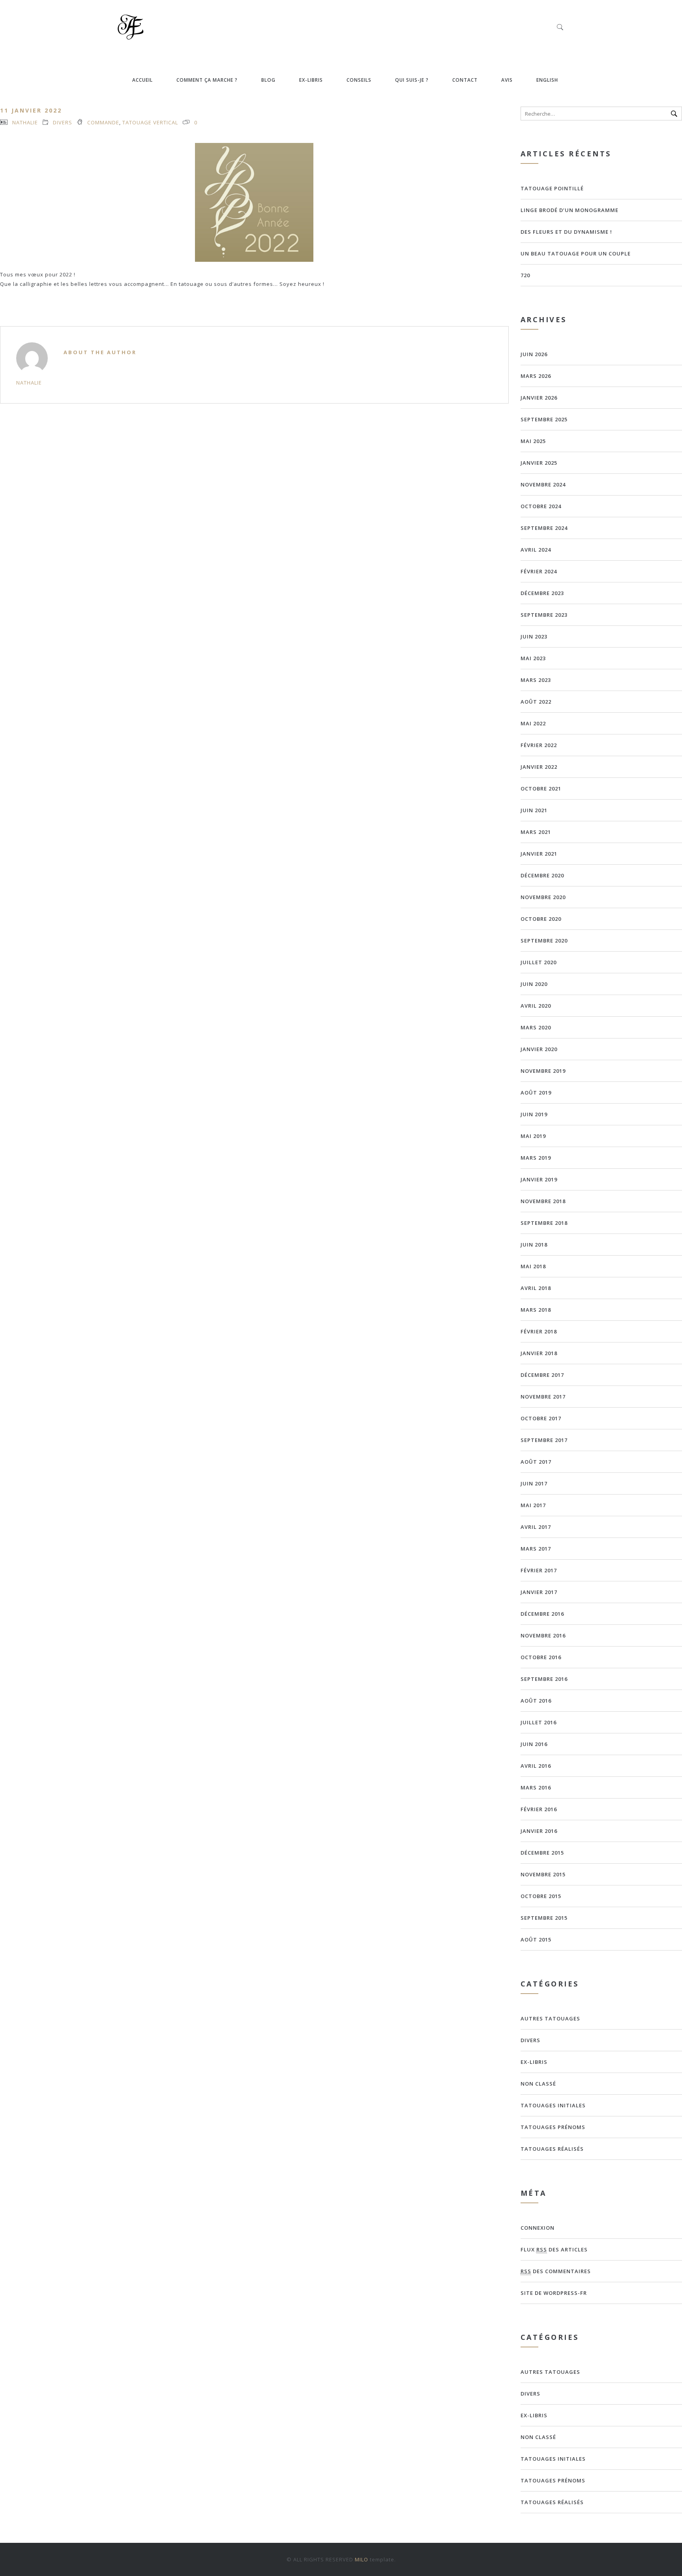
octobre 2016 (541, 1657)
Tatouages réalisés (552, 2149)
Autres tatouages (550, 2018)
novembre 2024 (543, 484)
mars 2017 (536, 1549)
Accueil (142, 80)
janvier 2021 (539, 854)
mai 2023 (533, 658)
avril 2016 (536, 1766)
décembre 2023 (542, 593)
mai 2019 (533, 1136)
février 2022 (539, 745)
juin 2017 (534, 1483)
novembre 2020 (543, 897)
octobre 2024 (541, 506)
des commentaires (556, 2271)
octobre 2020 (541, 919)
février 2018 (539, 1331)
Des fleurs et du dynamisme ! (566, 232)
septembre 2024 (544, 528)
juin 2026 (534, 354)
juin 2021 (534, 810)
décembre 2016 (542, 1614)
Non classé (538, 2084)
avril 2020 (536, 1006)
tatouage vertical (150, 122)
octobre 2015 (541, 1896)
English (547, 80)
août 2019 (536, 1093)
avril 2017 (536, 1527)
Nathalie (25, 122)
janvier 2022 (539, 767)
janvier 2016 (539, 1831)
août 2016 (536, 1701)
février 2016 (539, 1809)
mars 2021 (536, 832)
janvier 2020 (539, 1049)
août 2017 (536, 1462)
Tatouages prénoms (553, 2127)
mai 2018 (533, 1266)
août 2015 (536, 1940)
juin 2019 (534, 1114)
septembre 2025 (544, 419)
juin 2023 (534, 636)
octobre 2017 (541, 1418)
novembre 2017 (543, 1397)
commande (103, 122)
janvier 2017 (539, 1592)
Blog (268, 80)
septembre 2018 (544, 1223)
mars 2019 (536, 1158)
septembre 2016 (544, 1679)
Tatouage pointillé (552, 188)
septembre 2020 (544, 941)
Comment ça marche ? (207, 80)
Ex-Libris (311, 80)
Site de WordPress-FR (554, 2293)
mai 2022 (533, 723)
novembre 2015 (543, 1874)
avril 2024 (536, 550)
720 (525, 275)
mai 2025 (533, 441)
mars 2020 (536, 1027)
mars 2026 (536, 376)
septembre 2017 (544, 1440)
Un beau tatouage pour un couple (576, 253)
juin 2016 (534, 1744)
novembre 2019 (543, 1071)
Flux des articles (554, 2249)
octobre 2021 (541, 789)
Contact (465, 80)
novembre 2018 (543, 1201)
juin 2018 (534, 1245)
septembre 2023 (544, 615)
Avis (507, 80)
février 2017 (539, 1570)
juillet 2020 (539, 962)
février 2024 (539, 571)
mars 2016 (536, 1787)
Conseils (359, 80)
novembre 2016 (543, 1635)
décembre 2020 (542, 875)
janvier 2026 (539, 398)
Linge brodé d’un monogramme (570, 210)
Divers (63, 122)
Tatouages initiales (553, 2105)
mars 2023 (536, 680)
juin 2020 (534, 984)
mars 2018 (536, 1310)
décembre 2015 (542, 1853)
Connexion (538, 2228)
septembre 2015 (544, 1918)
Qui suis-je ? (412, 80)
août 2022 (536, 702)
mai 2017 (533, 1505)
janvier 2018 (539, 1353)
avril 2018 (536, 1288)
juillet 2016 (539, 1722)
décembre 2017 (542, 1375)
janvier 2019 (539, 1179)
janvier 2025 (539, 463)
